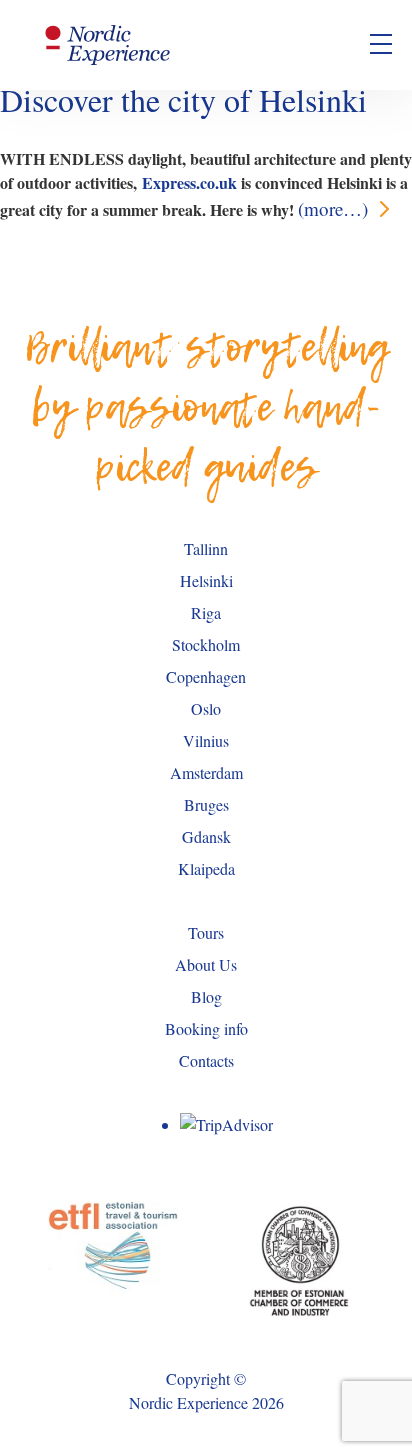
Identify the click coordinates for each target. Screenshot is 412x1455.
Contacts (206, 1060)
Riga (206, 612)
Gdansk (206, 836)
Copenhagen (206, 676)
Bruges (206, 804)
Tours (206, 932)
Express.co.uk (189, 182)
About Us (206, 964)
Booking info (206, 1028)
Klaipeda (206, 868)
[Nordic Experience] (108, 45)
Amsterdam (206, 772)
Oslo (206, 708)
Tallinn (206, 548)
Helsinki (206, 580)
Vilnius (206, 740)
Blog (206, 996)
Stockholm (206, 644)
